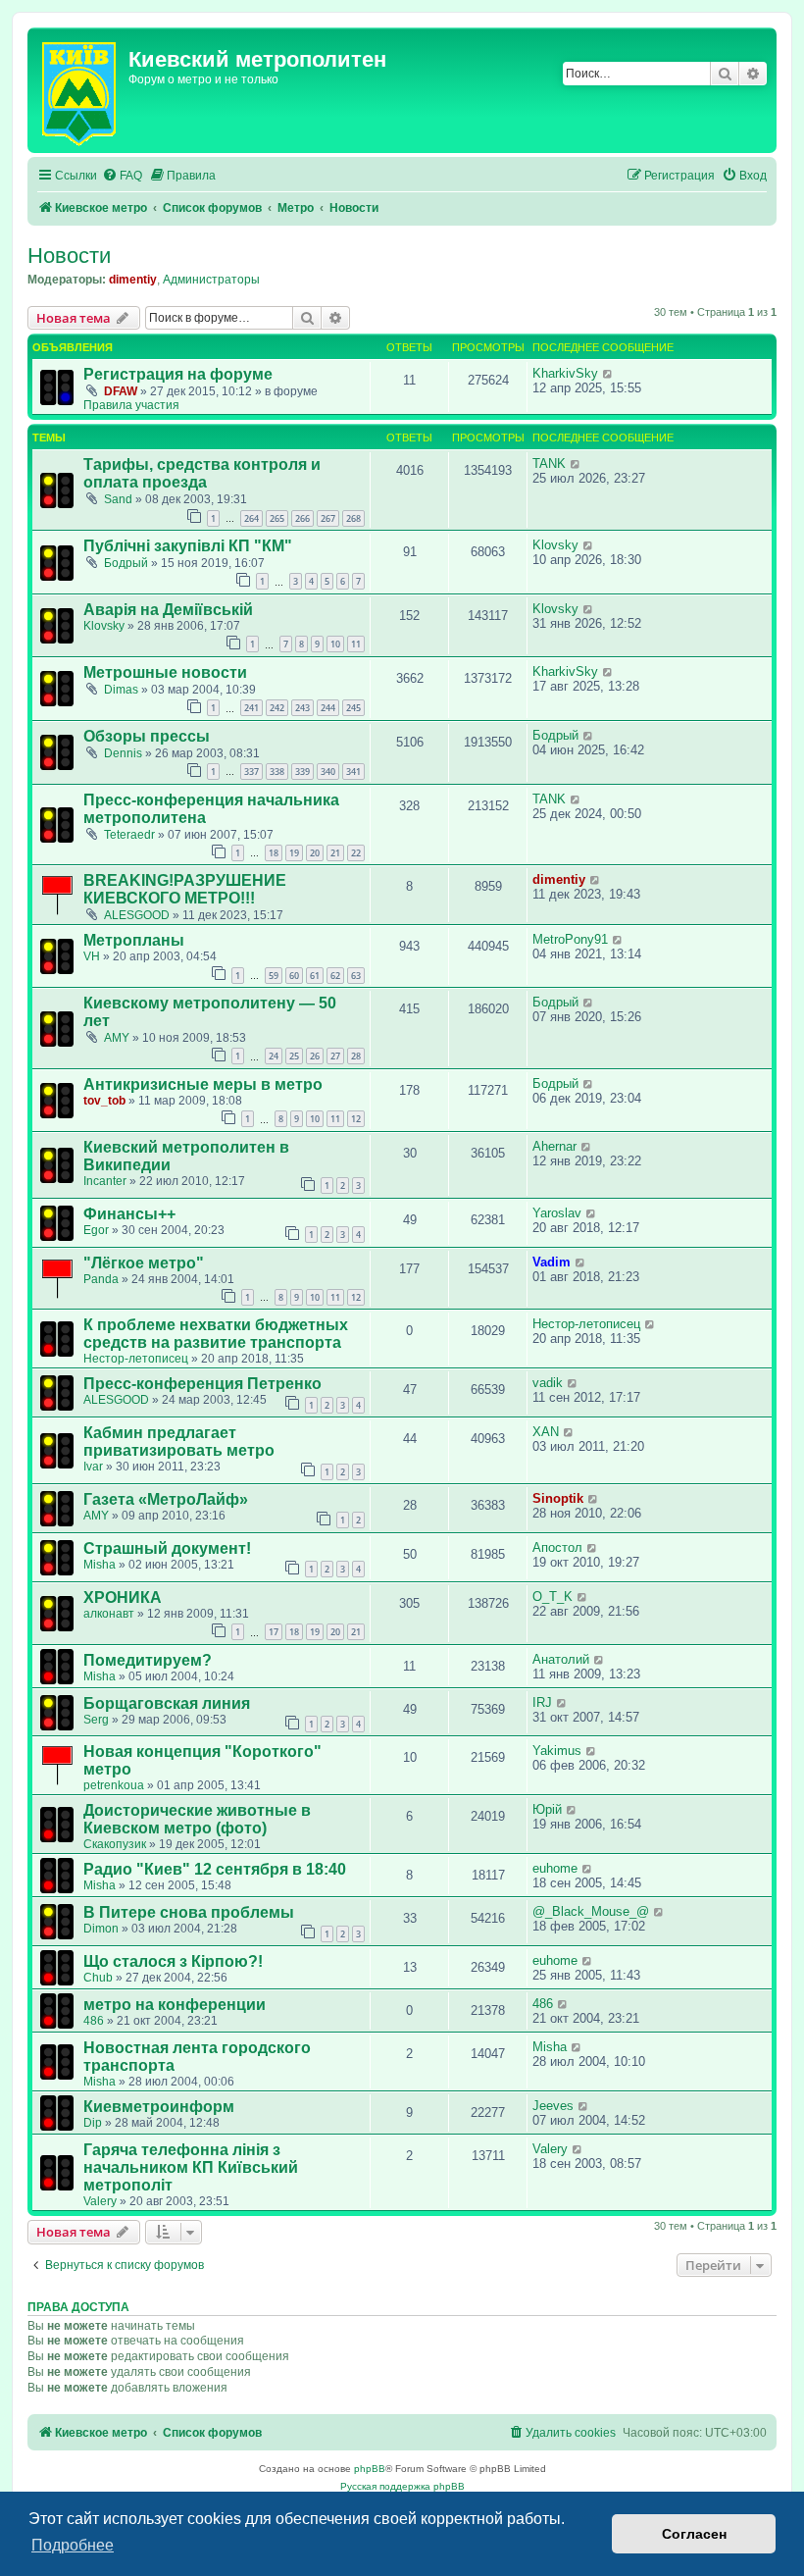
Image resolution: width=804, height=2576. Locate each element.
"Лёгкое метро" (144, 1263)
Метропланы (134, 940)
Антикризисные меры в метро (203, 1084)
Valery (100, 2201)
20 (315, 853)
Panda (101, 1279)
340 (328, 772)
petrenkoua (114, 1785)
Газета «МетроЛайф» (166, 1499)
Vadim (552, 1262)
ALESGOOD (137, 915)
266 (302, 518)
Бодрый (126, 563)
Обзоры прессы (147, 736)
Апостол (557, 1547)
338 (277, 772)
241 (251, 708)
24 (274, 1056)
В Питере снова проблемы (189, 1912)
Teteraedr (129, 835)
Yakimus (557, 1751)
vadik (548, 1383)
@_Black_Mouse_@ (591, 1911)
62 (335, 976)
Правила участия (131, 405)
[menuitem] (122, 176)
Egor (96, 1230)
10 (335, 644)
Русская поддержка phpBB (402, 2486)
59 (274, 976)
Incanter (105, 1181)
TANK (549, 464)
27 (335, 1056)
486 (94, 2021)
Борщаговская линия (167, 1703)
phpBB (370, 2469)
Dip (93, 2123)
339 (302, 772)
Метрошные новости (165, 672)
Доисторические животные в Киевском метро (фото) (197, 1819)
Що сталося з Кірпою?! (173, 1961)
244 (328, 708)
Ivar (93, 1467)
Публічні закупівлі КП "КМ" (188, 546)
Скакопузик (115, 1844)
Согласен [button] (694, 2534)
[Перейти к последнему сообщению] (608, 373)
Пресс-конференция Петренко (202, 1384)
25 (294, 1056)
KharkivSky (565, 373)
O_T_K (553, 1597)
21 (335, 853)
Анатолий (561, 1659)
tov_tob (104, 1101)
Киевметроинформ (159, 2107)
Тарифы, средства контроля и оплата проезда (202, 473)
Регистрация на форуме (178, 374)
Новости (69, 256)
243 (302, 708)
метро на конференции (175, 2005)
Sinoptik (558, 1498)
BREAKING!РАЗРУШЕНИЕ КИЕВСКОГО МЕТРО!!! (185, 889)
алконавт (109, 1614)
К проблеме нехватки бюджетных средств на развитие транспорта (216, 1334)
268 (353, 518)
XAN (546, 1432)
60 (294, 976)
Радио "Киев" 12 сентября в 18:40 (215, 1869)
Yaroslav (557, 1213)
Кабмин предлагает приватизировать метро (179, 1442)
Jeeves (553, 2106)
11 (356, 644)
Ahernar (554, 1146)
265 (277, 518)
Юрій (547, 1809)
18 (274, 853)
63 (356, 976)
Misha (100, 1565)
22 (356, 853)
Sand (118, 499)
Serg (96, 1720)
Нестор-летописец (136, 1359)
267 (328, 518)
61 (315, 976)
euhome (555, 1868)
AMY (117, 1038)
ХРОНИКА (123, 1597)
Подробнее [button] (73, 2545)
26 (315, 1056)
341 (353, 772)
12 (356, 1119)
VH (92, 956)
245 (353, 708)
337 (251, 772)
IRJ (542, 1702)
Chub (98, 1978)
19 (294, 853)
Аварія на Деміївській (168, 610)
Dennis (123, 753)
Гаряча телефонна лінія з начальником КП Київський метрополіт (191, 2167)
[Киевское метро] (80, 90)
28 (356, 1056)
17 (274, 1632)
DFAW (121, 391)
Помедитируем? (148, 1660)
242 (277, 708)
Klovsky (555, 545)
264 (251, 518)
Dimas (121, 690)
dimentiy (133, 280)
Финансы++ (129, 1214)
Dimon (101, 1929)
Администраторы (211, 280)
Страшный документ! (167, 1548)
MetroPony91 (570, 939)
